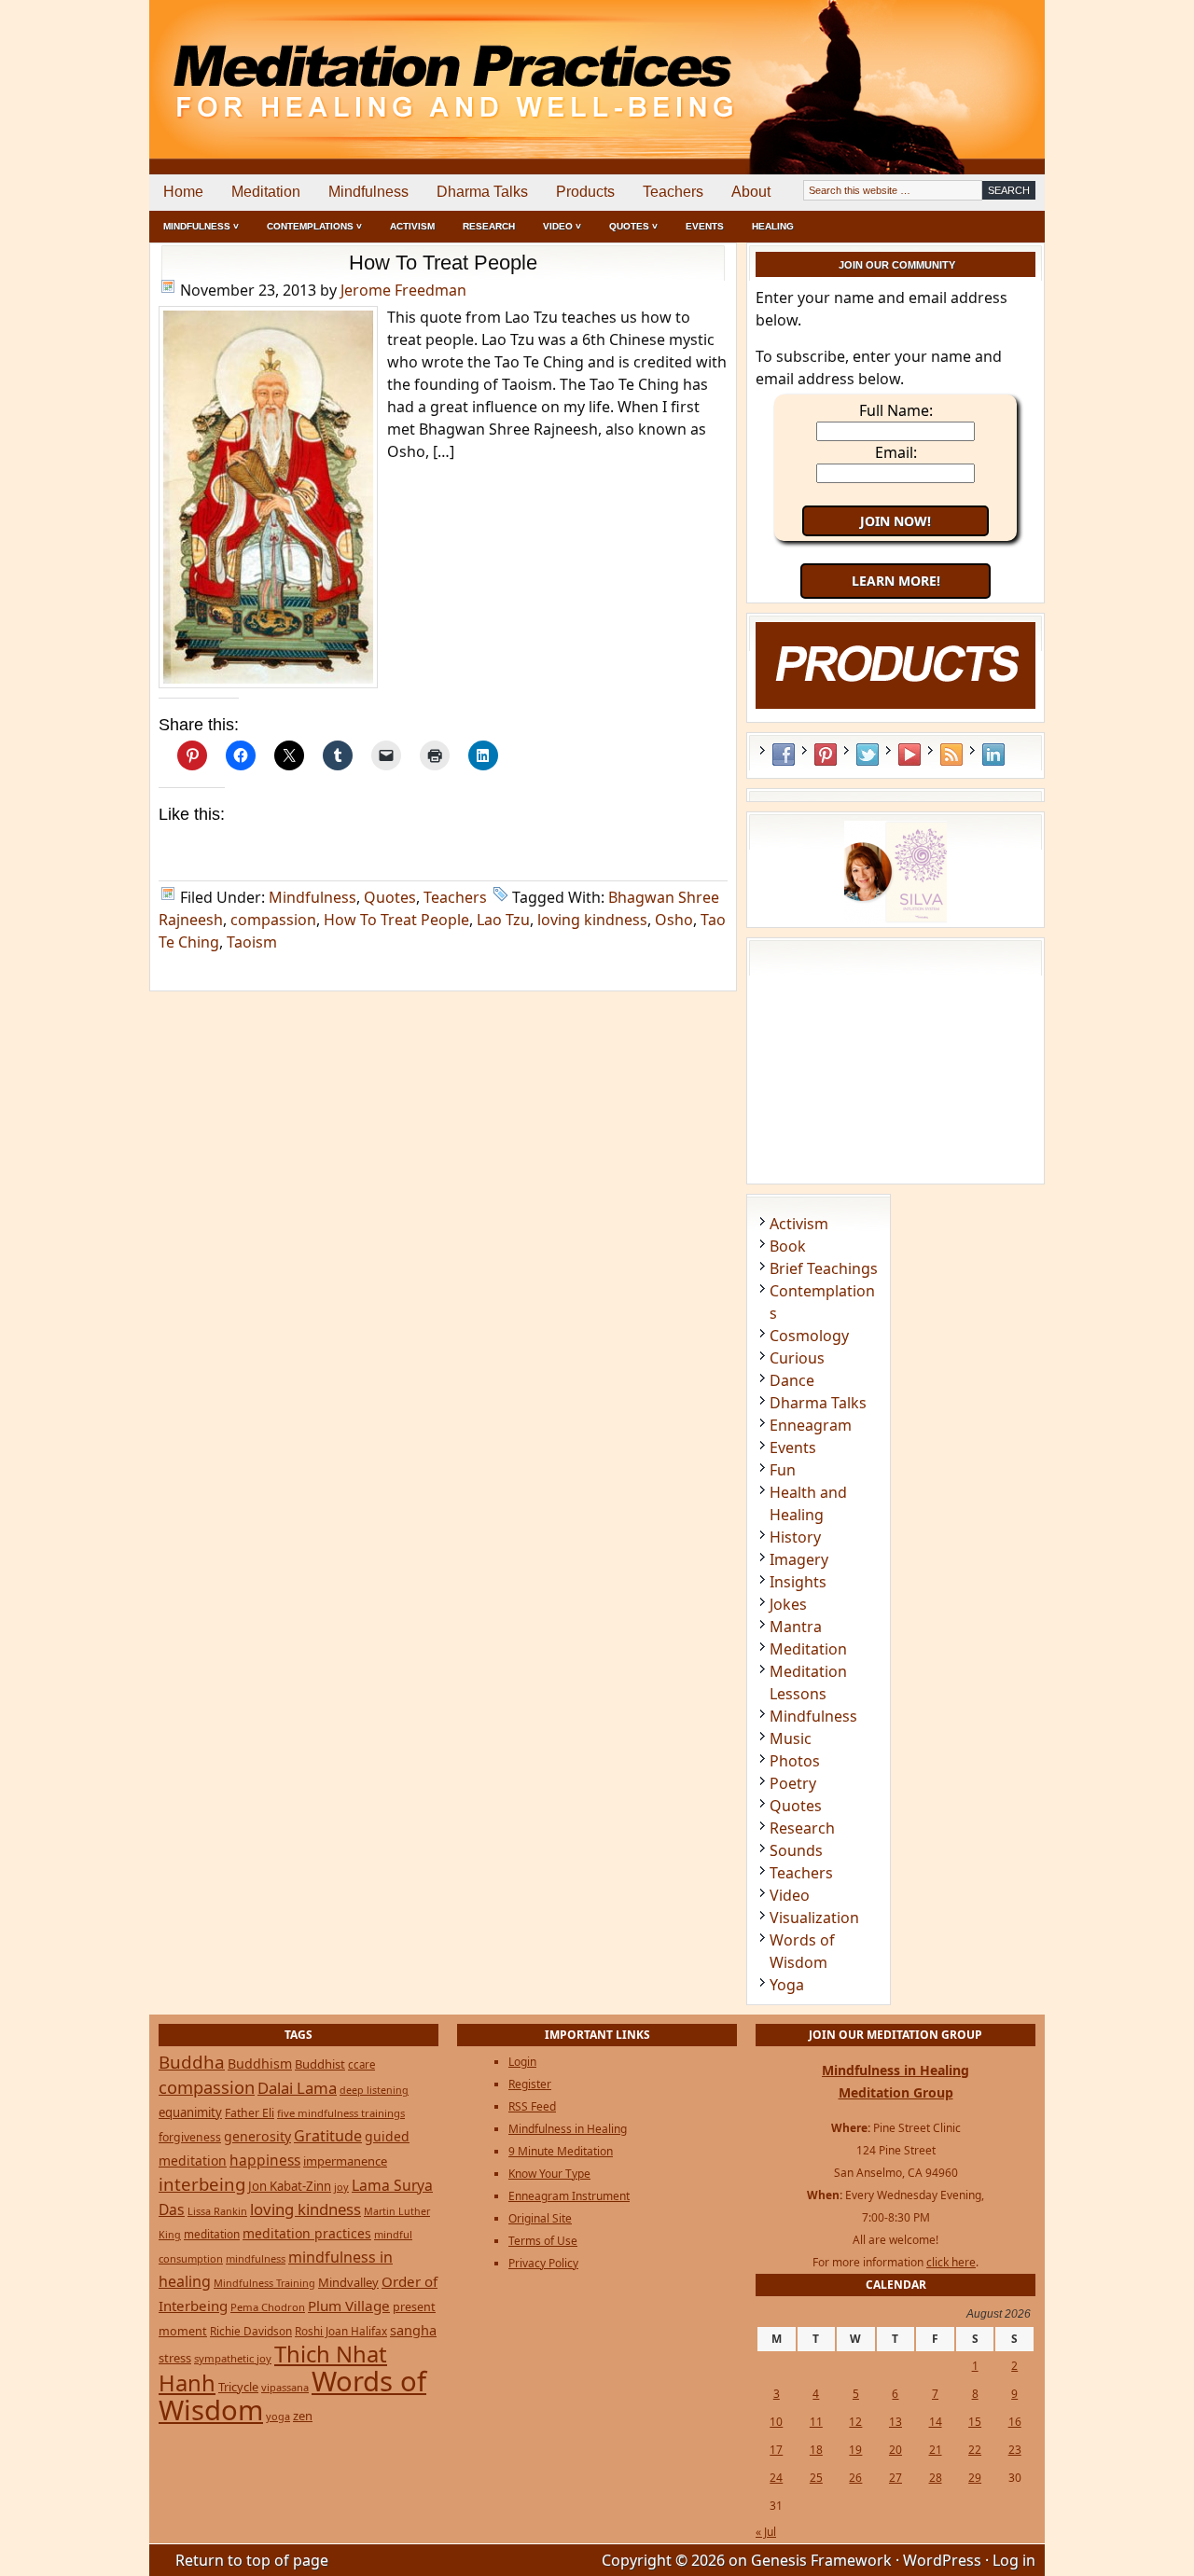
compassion (273, 920)
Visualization (814, 1918)
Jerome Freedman (403, 290)
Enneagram (811, 1425)
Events (705, 226)
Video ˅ (562, 226)
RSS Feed (951, 755)
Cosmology (809, 1336)
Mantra (796, 1627)
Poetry (793, 1783)
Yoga (787, 1985)
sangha (413, 2330)
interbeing (202, 2184)
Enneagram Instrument (569, 2196)
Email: (896, 452)
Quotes (390, 897)
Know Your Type (549, 2174)
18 (816, 2450)
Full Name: (896, 410)
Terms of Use (543, 2241)
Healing (773, 226)
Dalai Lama (297, 2088)
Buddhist (320, 2064)
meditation (212, 2234)
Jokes (788, 1604)
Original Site (540, 2218)
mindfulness (256, 2258)
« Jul (766, 2532)
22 (975, 2450)
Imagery (799, 1559)
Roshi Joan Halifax (341, 2331)
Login (522, 2062)
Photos (795, 1761)
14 (936, 2422)
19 (855, 2450)
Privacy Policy (543, 2263)
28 (936, 2478)
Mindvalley (348, 2282)
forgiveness (190, 2137)
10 (776, 2422)
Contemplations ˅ (314, 226)
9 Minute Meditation (561, 2151)
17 (776, 2450)
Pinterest (826, 755)
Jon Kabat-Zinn (290, 2186)
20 (895, 2450)
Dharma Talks (482, 192)
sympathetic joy (233, 2358)
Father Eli (250, 2113)
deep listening (374, 2090)
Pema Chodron (268, 2307)
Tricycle (238, 2387)
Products (585, 192)
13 (895, 2422)
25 (816, 2478)
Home (183, 192)
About (751, 192)
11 (816, 2422)
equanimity (190, 2112)
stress (175, 2358)
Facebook (784, 755)
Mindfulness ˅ (201, 226)
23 (1015, 2450)
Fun (783, 1470)
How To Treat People (443, 263)
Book (788, 1246)
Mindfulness (368, 192)
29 (975, 2478)
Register (530, 2084)
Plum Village (349, 2306)
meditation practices (307, 2233)
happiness (265, 2160)
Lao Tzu (503, 920)
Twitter (868, 755)
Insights (798, 1582)
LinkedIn (993, 755)
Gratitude (328, 2136)
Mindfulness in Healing (568, 2129)
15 (975, 2422)
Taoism (252, 942)
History (795, 1537)
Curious (797, 1358)
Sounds (796, 1850)
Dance (792, 1380)
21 (936, 2450)
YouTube (909, 755)
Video (790, 1895)
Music (791, 1738)
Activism (412, 226)
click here (951, 2262)
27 (895, 2478)
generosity (257, 2136)
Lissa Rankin (217, 2211)
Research (489, 226)
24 (776, 2478)
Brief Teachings (824, 1268)
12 (855, 2422)
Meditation (266, 192)
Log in (1014, 2560)
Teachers (673, 192)
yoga (278, 2416)
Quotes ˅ (633, 226)
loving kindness (592, 920)
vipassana (285, 2387)
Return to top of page (252, 2560)
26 (855, 2478)
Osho (674, 920)
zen (303, 2416)
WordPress (942, 2560)
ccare (361, 2064)
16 (1015, 2422)
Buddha (192, 2062)
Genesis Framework (821, 2560)
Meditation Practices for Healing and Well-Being (364, 65)
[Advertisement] (967, 65)
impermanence (345, 2161)
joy (341, 2187)
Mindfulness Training (264, 2283)
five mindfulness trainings (341, 2113)
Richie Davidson (251, 2331)
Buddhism (260, 2064)
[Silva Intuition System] (895, 918)
